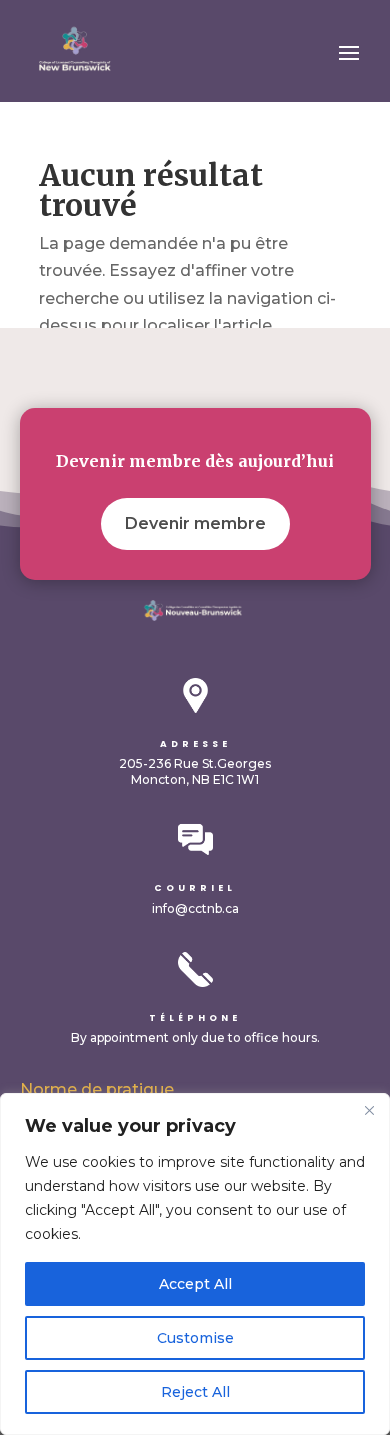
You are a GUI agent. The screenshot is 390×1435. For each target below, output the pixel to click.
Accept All (195, 1284)
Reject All (195, 1392)
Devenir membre (195, 523)
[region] (195, 1264)
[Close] (369, 1110)
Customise (195, 1338)
